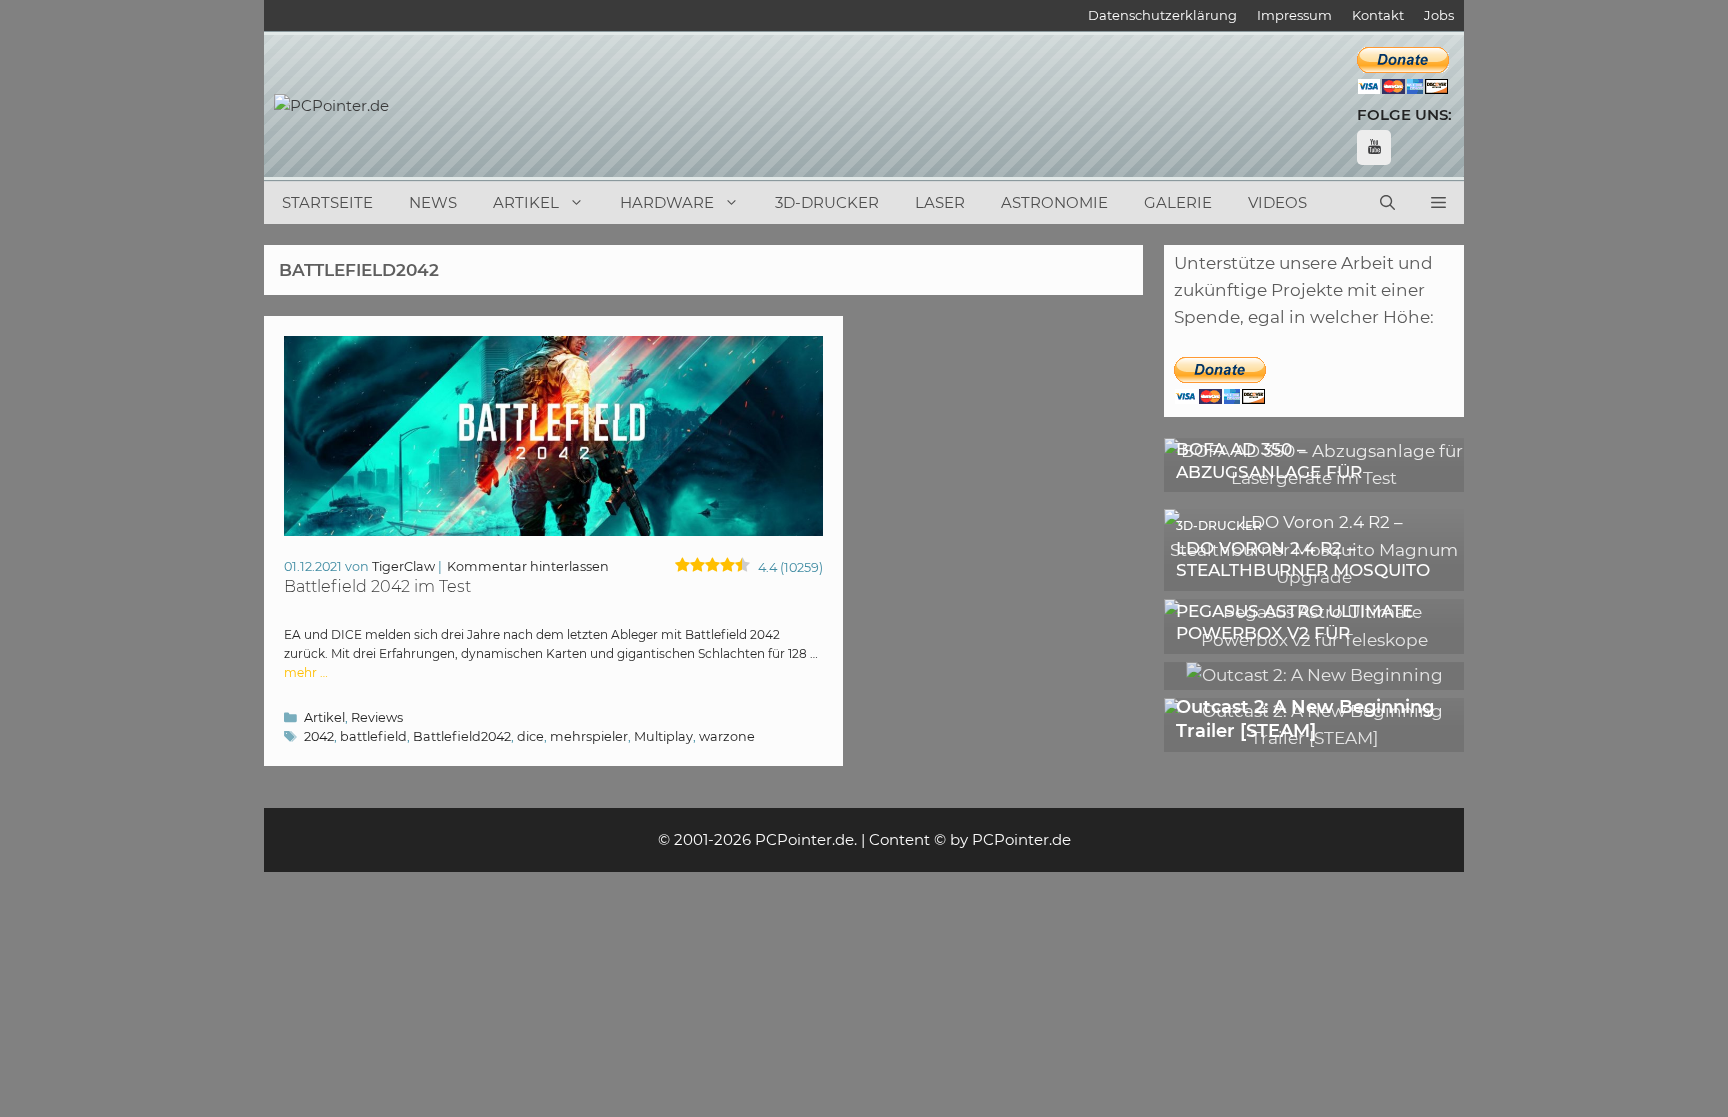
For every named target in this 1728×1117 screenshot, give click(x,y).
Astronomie (1054, 202)
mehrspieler (589, 736)
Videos (1277, 202)
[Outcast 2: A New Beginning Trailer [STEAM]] (1314, 738)
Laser (940, 202)
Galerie (1178, 202)
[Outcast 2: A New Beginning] (1314, 675)
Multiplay (663, 736)
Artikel (526, 202)
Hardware (667, 202)
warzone (727, 736)
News (433, 202)
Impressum (1294, 15)
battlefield (373, 736)
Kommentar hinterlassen (528, 566)
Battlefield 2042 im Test (377, 586)
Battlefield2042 (462, 736)
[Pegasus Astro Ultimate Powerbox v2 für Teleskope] (1314, 640)
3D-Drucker (827, 202)
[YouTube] (1374, 147)
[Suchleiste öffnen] (1387, 203)
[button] (1438, 203)
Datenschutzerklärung (1162, 15)
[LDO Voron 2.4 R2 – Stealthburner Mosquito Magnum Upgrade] (1314, 577)
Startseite (327, 202)
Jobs (1439, 15)
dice (530, 736)
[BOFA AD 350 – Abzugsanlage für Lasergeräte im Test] (1314, 478)
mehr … (306, 672)
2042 (319, 736)
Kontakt (1378, 15)
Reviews (377, 717)
